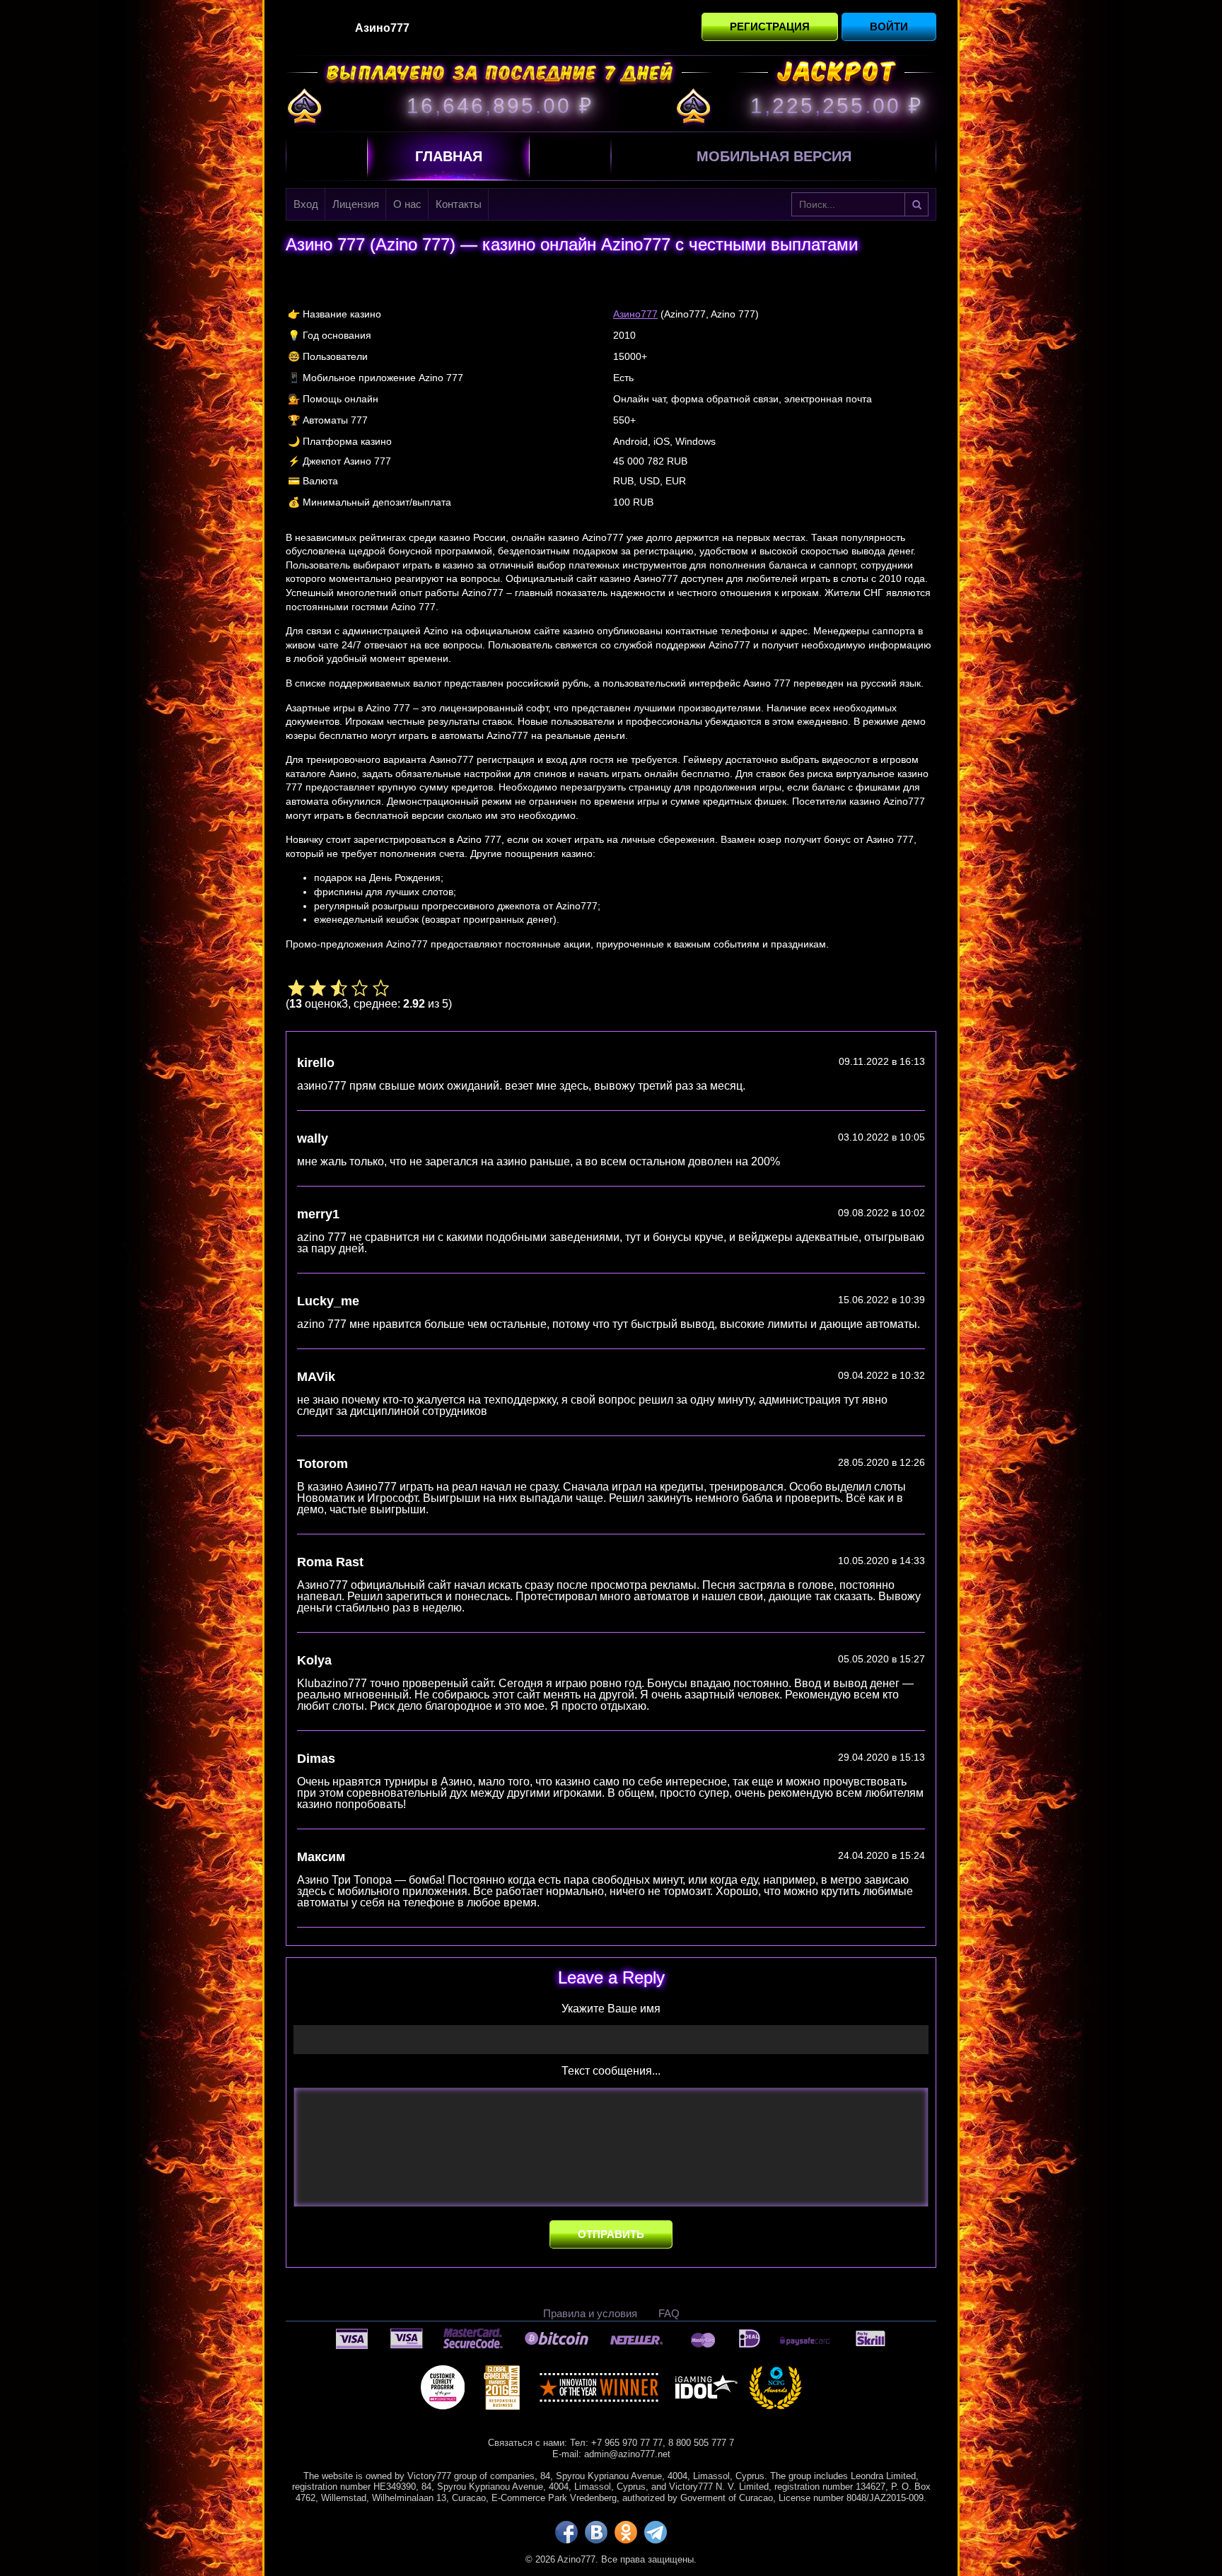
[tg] (656, 2532)
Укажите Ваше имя (611, 2009)
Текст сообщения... (611, 2071)
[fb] (566, 2532)
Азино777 (635, 314)
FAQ (669, 2313)
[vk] (596, 2532)
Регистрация (770, 27)
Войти (889, 27)
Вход (306, 204)
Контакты (459, 204)
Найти (916, 204)
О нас (407, 204)
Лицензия (356, 204)
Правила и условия (590, 2313)
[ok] (626, 2532)
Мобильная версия (774, 156)
